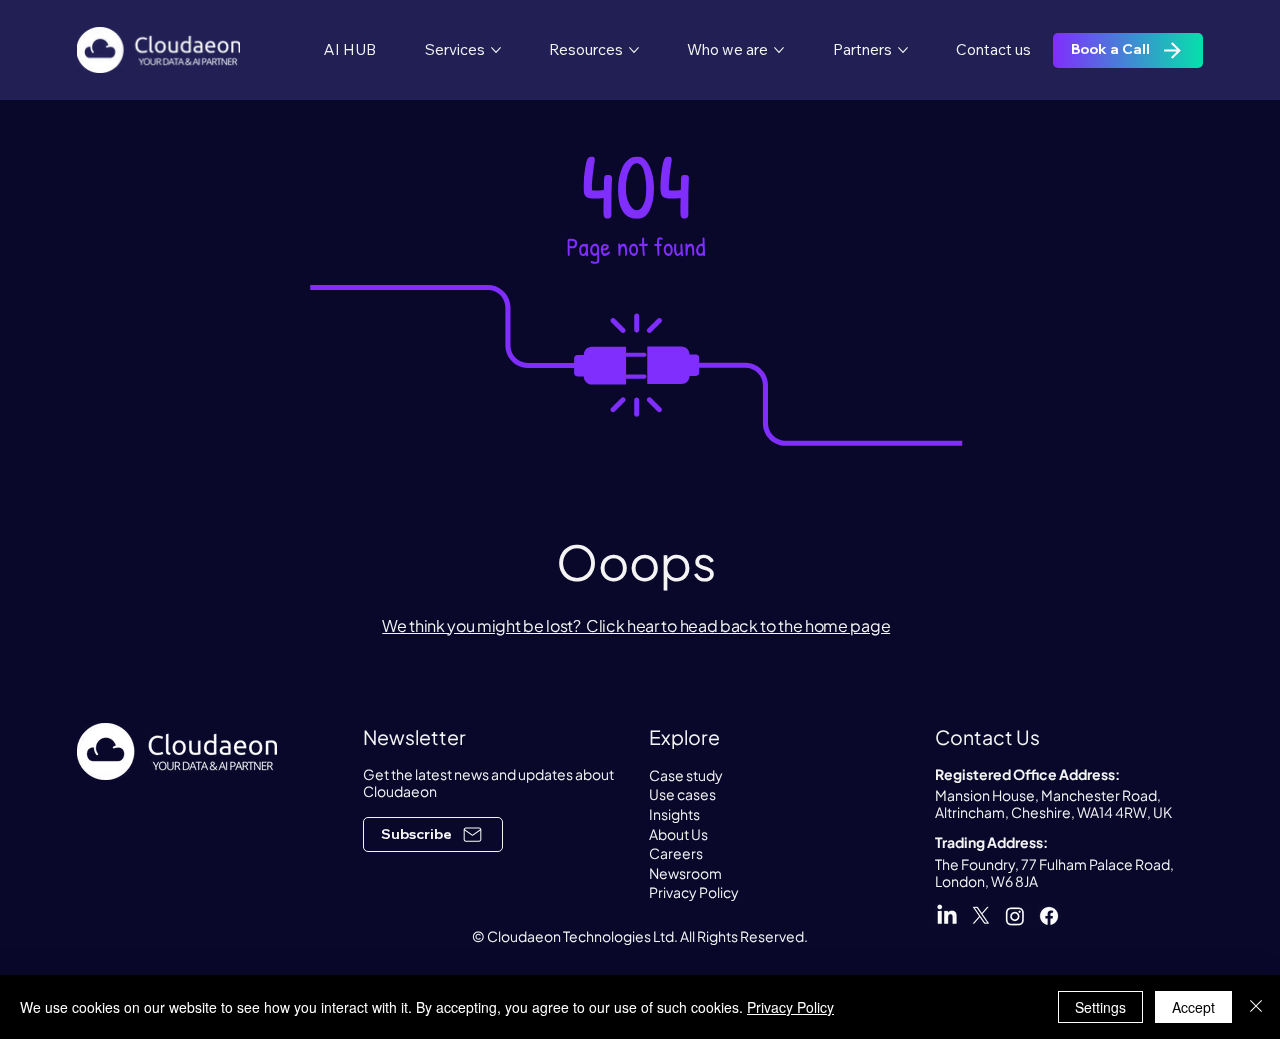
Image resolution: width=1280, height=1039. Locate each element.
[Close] (1256, 1007)
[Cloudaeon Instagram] (1015, 916)
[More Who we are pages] (779, 50)
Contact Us (987, 737)
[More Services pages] (496, 50)
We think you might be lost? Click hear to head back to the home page (636, 625)
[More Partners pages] (903, 50)
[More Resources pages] (634, 50)
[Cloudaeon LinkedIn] (947, 916)
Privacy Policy (790, 1007)
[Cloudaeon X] (981, 916)
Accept (1193, 1007)
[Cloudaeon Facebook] (1049, 916)
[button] (433, 834)
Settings (1100, 1007)
